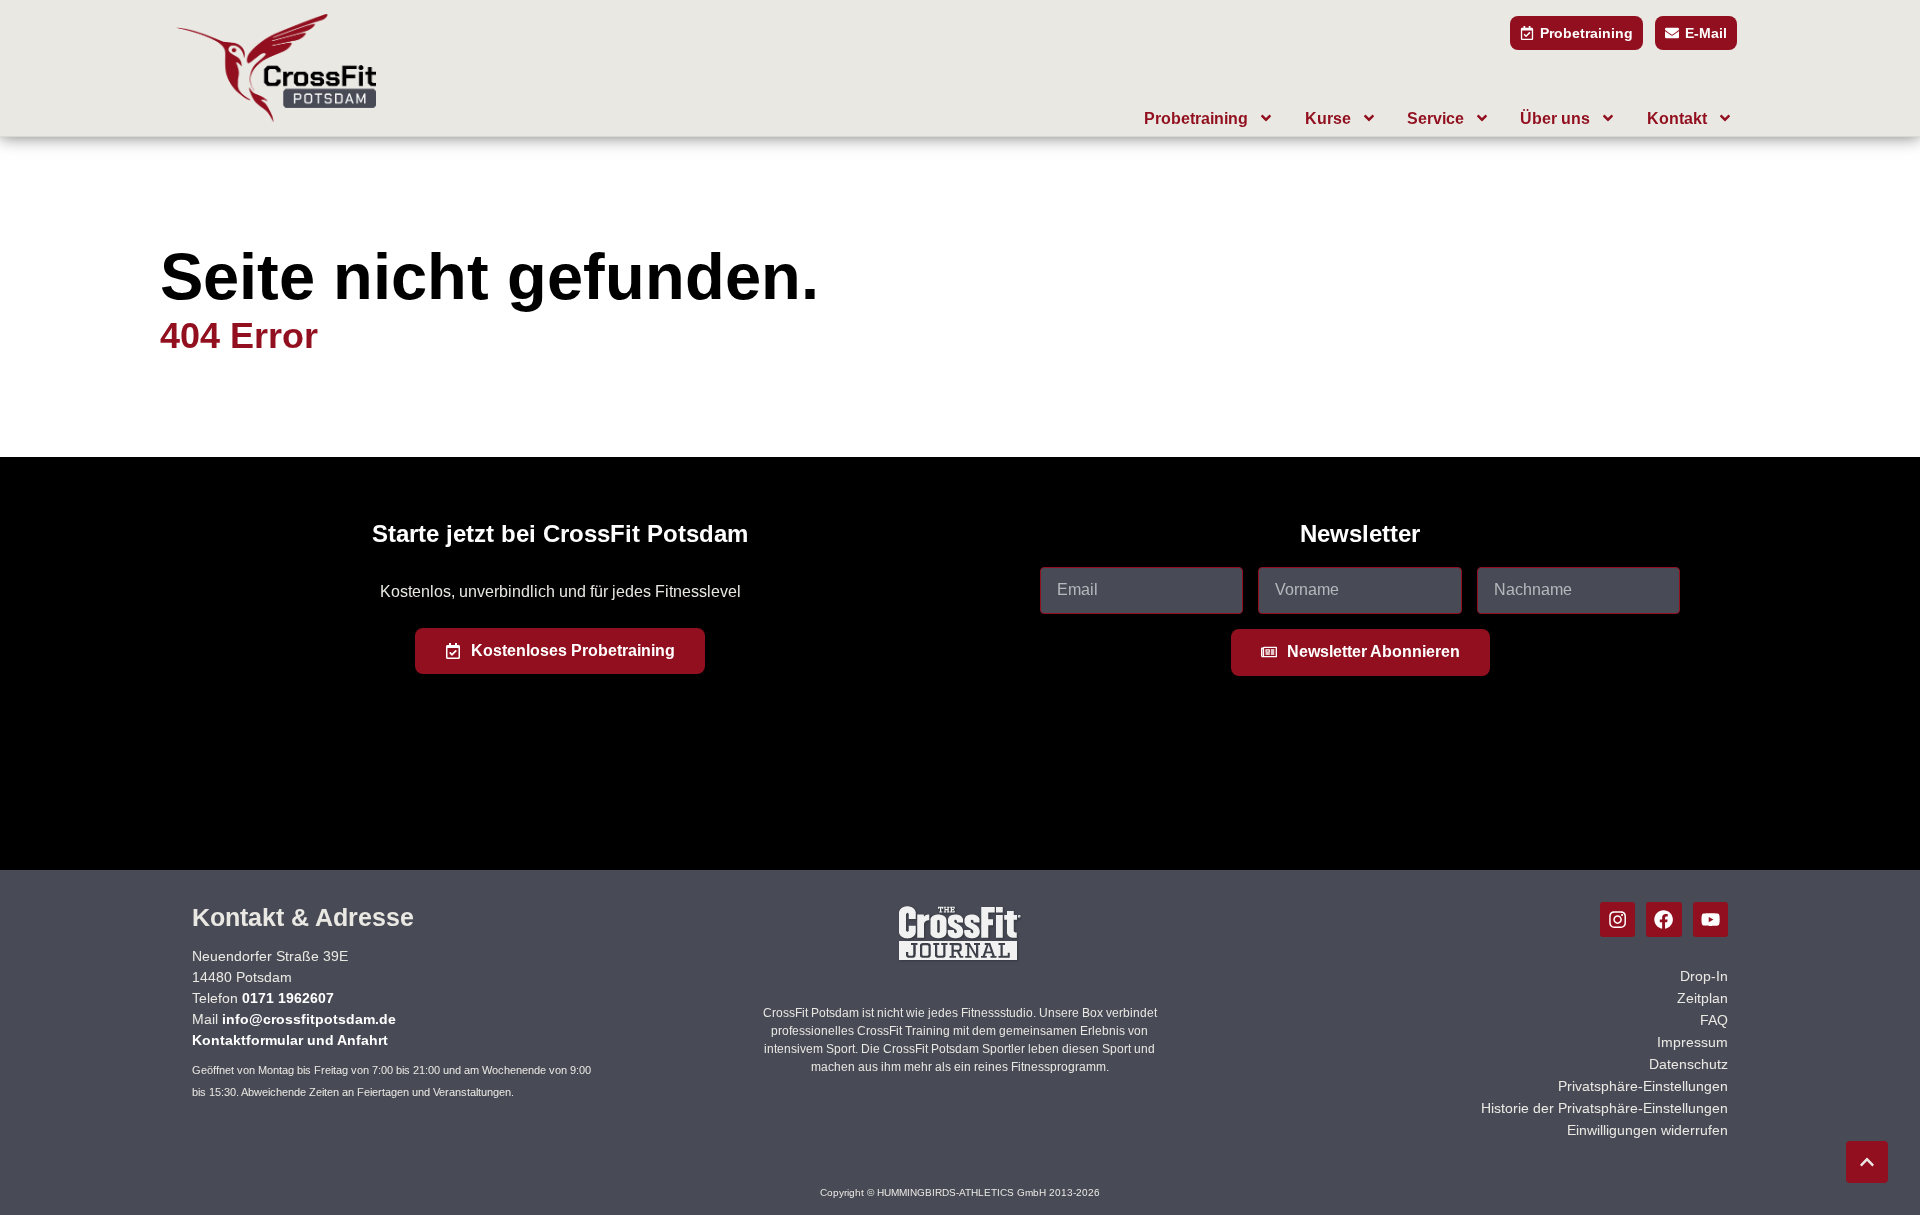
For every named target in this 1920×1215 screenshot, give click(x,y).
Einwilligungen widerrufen (1647, 1130)
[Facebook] (1663, 919)
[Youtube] (1710, 919)
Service (1435, 118)
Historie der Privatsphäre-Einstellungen (1604, 1108)
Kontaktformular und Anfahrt (290, 1040)
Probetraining (1196, 118)
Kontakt (1677, 118)
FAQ (1714, 1020)
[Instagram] (1617, 919)
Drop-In (1704, 976)
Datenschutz (1688, 1064)
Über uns (1555, 118)
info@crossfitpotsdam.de (309, 1019)
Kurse (1328, 118)
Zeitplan (1702, 998)
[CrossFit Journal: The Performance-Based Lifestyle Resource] (959, 959)
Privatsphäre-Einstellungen (1643, 1086)
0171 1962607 (288, 998)
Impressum (1692, 1042)
